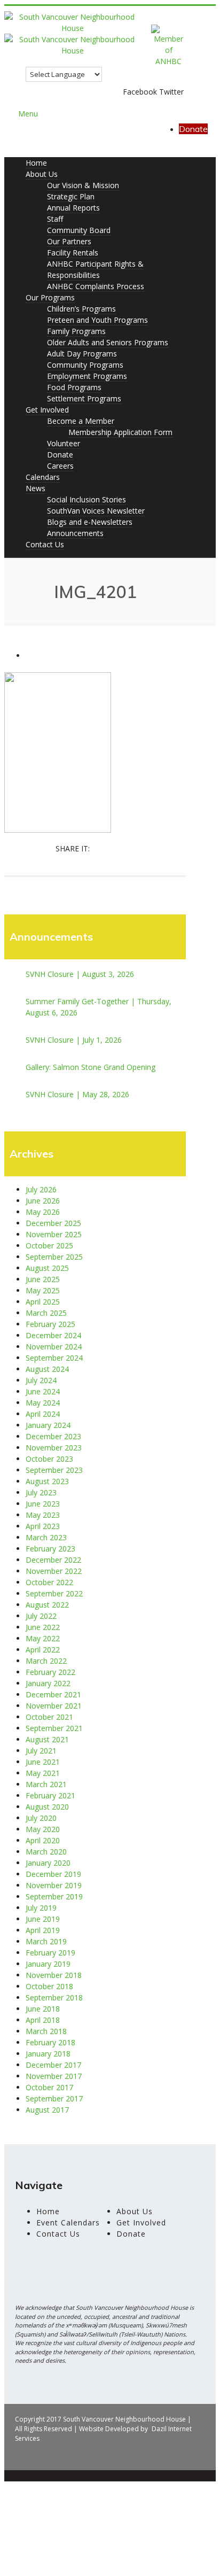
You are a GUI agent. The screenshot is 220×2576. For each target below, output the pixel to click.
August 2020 (47, 1807)
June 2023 (43, 1504)
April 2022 (43, 1650)
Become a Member (81, 421)
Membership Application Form (120, 432)
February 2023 (50, 1549)
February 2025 (50, 1324)
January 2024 (48, 1425)
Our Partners (69, 241)
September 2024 (54, 1358)
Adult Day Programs (82, 354)
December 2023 (53, 1436)
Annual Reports (73, 208)
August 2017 (47, 2110)
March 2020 (46, 1852)
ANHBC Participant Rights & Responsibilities (95, 269)
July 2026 (41, 1189)
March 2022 (46, 1661)
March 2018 (46, 2031)
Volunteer (64, 443)
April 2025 (43, 1302)
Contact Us (45, 544)
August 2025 (47, 1268)
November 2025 (54, 1234)
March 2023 (46, 1537)
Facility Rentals (73, 253)
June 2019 (43, 1919)
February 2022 (50, 1672)
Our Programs (50, 297)
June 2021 (43, 1762)
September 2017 (54, 2098)
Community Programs (85, 365)
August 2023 (47, 1481)
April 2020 (43, 1840)
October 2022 (49, 1582)
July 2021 (41, 1751)
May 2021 (43, 1773)
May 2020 (43, 1829)
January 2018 (48, 2054)
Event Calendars (68, 2222)
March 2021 (46, 1784)
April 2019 (43, 1930)
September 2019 (54, 1896)
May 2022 (43, 1638)
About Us (42, 174)
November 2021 (54, 1706)
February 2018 (50, 2042)
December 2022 (53, 1560)
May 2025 (43, 1290)
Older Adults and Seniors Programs (108, 342)
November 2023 (54, 1448)
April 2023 (43, 1526)
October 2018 (49, 1986)
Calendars (43, 477)
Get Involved (47, 410)
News (36, 488)
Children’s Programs (81, 309)
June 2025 (43, 1279)
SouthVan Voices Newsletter (96, 511)
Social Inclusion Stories (87, 499)
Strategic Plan (71, 196)
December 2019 (53, 1874)
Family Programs (76, 331)
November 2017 (54, 2076)
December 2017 (53, 2065)
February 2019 (50, 1953)
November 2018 (54, 1975)
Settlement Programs (84, 398)
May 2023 (43, 1515)
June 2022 (43, 1627)
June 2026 (43, 1201)
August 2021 (47, 1739)
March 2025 (46, 1313)
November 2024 (54, 1347)
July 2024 (41, 1380)
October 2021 (49, 1717)
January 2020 (48, 1863)
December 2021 (53, 1694)
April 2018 (43, 2020)
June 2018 (43, 2009)
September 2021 (54, 1728)
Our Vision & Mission (83, 185)
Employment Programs (87, 376)
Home (36, 163)
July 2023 (41, 1492)
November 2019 (54, 1885)
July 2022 (41, 1616)
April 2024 (43, 1414)
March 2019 (46, 1941)
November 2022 (54, 1571)
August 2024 (47, 1369)
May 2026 (43, 1212)
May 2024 (43, 1403)
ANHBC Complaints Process (96, 286)
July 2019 (41, 1908)
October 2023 (49, 1459)
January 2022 (48, 1683)
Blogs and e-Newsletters (90, 522)
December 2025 (53, 1223)
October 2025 (49, 1246)
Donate (193, 129)
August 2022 (47, 1605)
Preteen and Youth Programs (97, 320)
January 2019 (48, 1964)
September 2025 (54, 1257)
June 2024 (43, 1391)
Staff (55, 219)
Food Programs (74, 387)
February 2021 (50, 1795)
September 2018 (54, 1997)
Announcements (75, 533)
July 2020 (41, 1818)
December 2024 (53, 1335)
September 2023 (54, 1470)
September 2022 (54, 1593)
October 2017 (49, 2087)
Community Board (79, 230)
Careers (60, 466)
